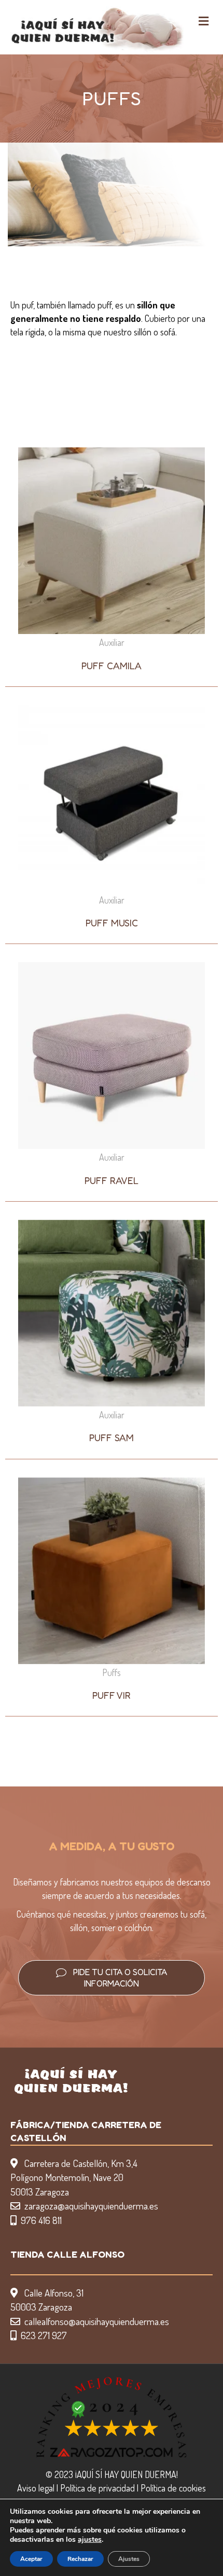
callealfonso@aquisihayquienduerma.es (97, 2321)
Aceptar (31, 2559)
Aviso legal (36, 2488)
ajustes (90, 2540)
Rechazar (80, 2559)
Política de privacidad (97, 2488)
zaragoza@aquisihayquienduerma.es (91, 2206)
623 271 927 (44, 2335)
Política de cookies (173, 2488)
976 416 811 (41, 2220)
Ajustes (129, 2559)
